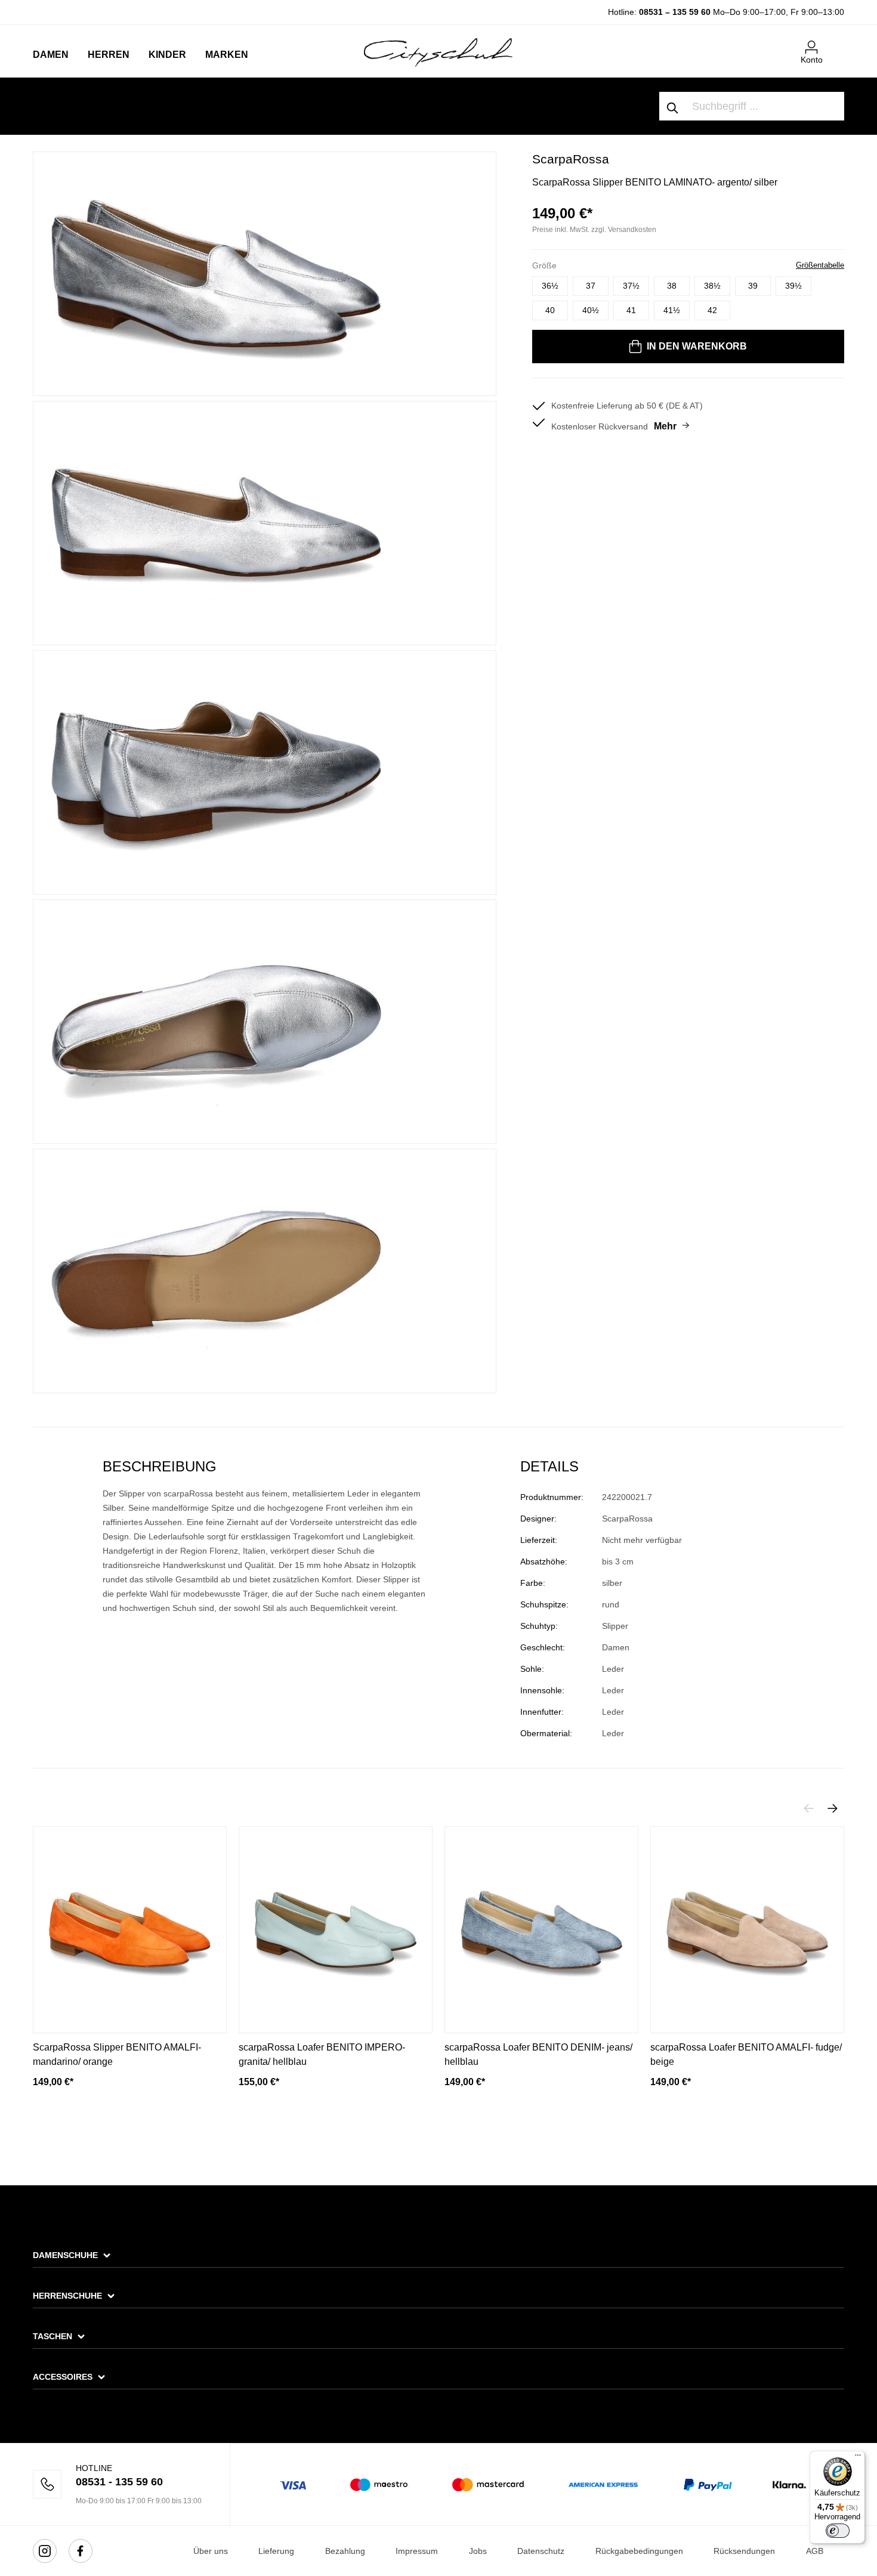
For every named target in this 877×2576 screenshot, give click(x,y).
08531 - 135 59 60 (119, 2482)
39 (753, 286)
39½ (793, 286)
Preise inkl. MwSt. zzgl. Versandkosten (594, 230)
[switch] (838, 2531)
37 (591, 286)
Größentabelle (820, 265)
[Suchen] (673, 106)
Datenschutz (541, 2551)
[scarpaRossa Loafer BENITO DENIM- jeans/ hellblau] (541, 1930)
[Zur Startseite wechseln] (438, 52)
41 (631, 310)
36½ (550, 286)
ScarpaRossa (571, 159)
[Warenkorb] (837, 42)
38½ (712, 286)
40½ (591, 310)
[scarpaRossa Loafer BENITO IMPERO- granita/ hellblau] (336, 1930)
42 (712, 310)
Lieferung (276, 2551)
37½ (631, 286)
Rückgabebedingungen (639, 2551)
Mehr (665, 426)
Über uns (211, 2551)
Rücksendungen (744, 2551)
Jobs (478, 2551)
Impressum (417, 2551)
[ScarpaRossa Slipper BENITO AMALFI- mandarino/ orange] (130, 1930)
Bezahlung (345, 2551)
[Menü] (858, 2458)
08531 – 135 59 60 (675, 12)
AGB (815, 2551)
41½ (672, 310)
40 (550, 310)
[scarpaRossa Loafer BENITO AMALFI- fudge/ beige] (747, 1930)
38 (672, 286)
